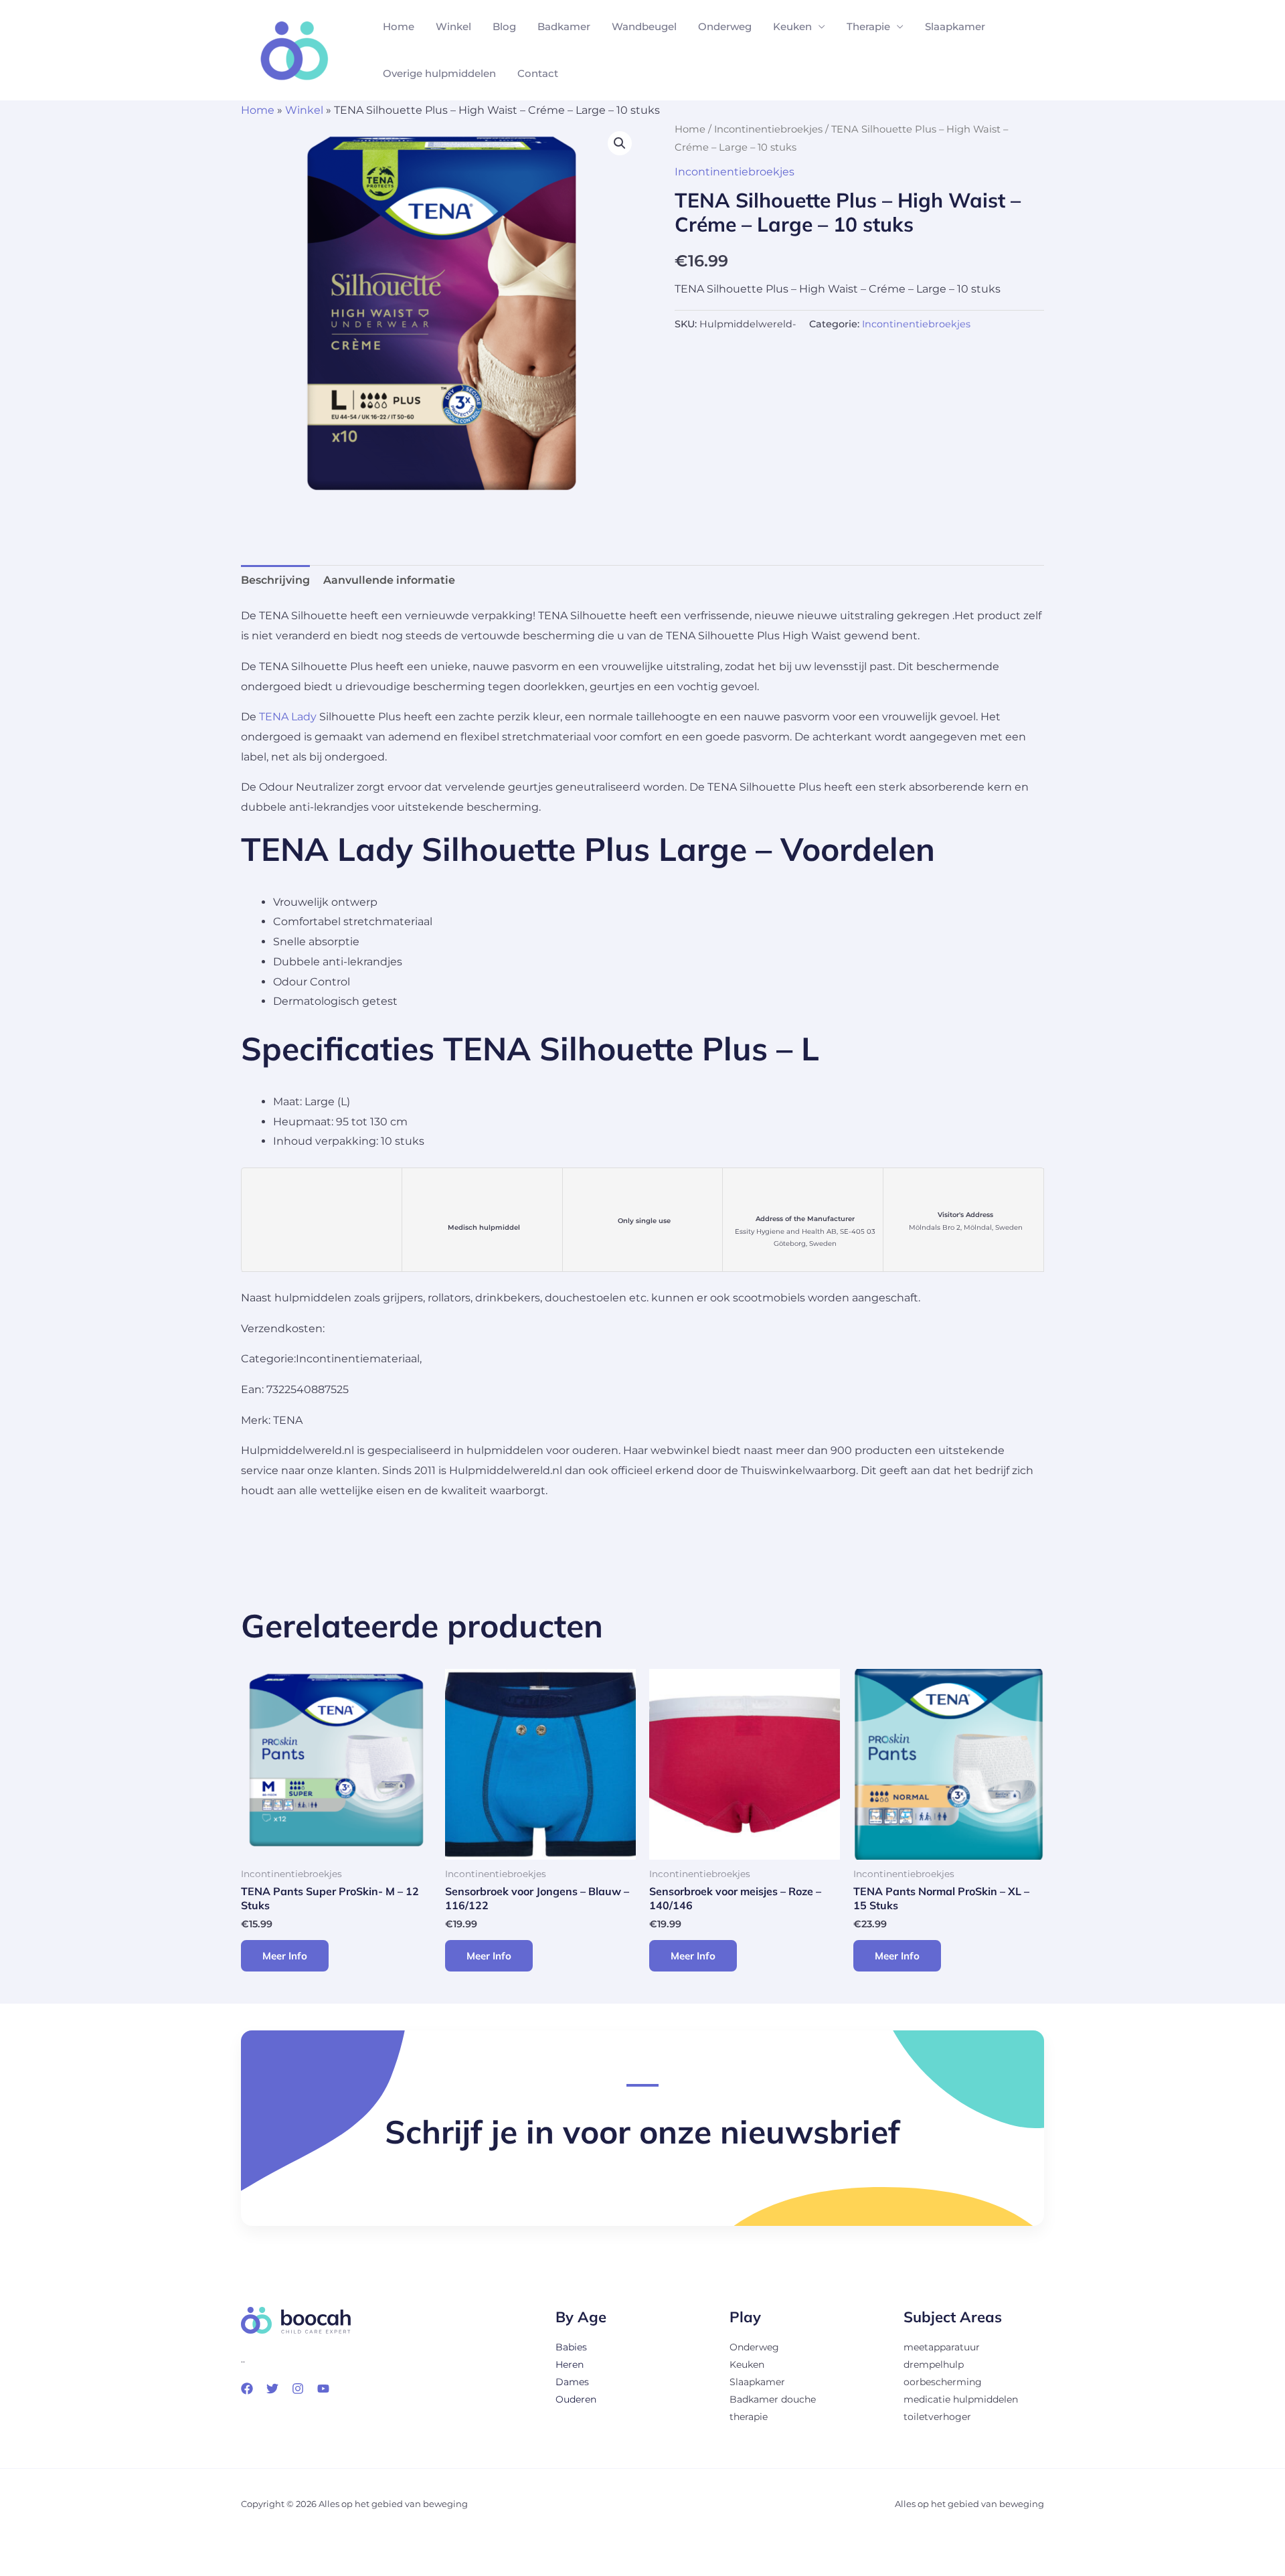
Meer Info (285, 1956)
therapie (749, 2417)
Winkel (453, 26)
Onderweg (725, 26)
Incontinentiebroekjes (768, 129)
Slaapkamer (955, 26)
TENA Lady (288, 717)
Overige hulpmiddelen (439, 73)
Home (399, 26)
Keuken (792, 26)
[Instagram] (298, 2389)
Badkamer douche (773, 2399)
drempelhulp (934, 2364)
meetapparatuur (942, 2347)
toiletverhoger (937, 2417)
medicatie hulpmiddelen (961, 2399)
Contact (538, 73)
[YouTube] (323, 2389)
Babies (571, 2347)
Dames (572, 2382)
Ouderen (576, 2399)
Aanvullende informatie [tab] (389, 580)
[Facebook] (247, 2389)
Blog (504, 26)
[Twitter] (272, 2389)
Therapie (868, 26)
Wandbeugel (644, 26)
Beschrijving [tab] (275, 580)
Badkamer (564, 26)
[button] (620, 143)
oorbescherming (943, 2382)
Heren (570, 2364)
